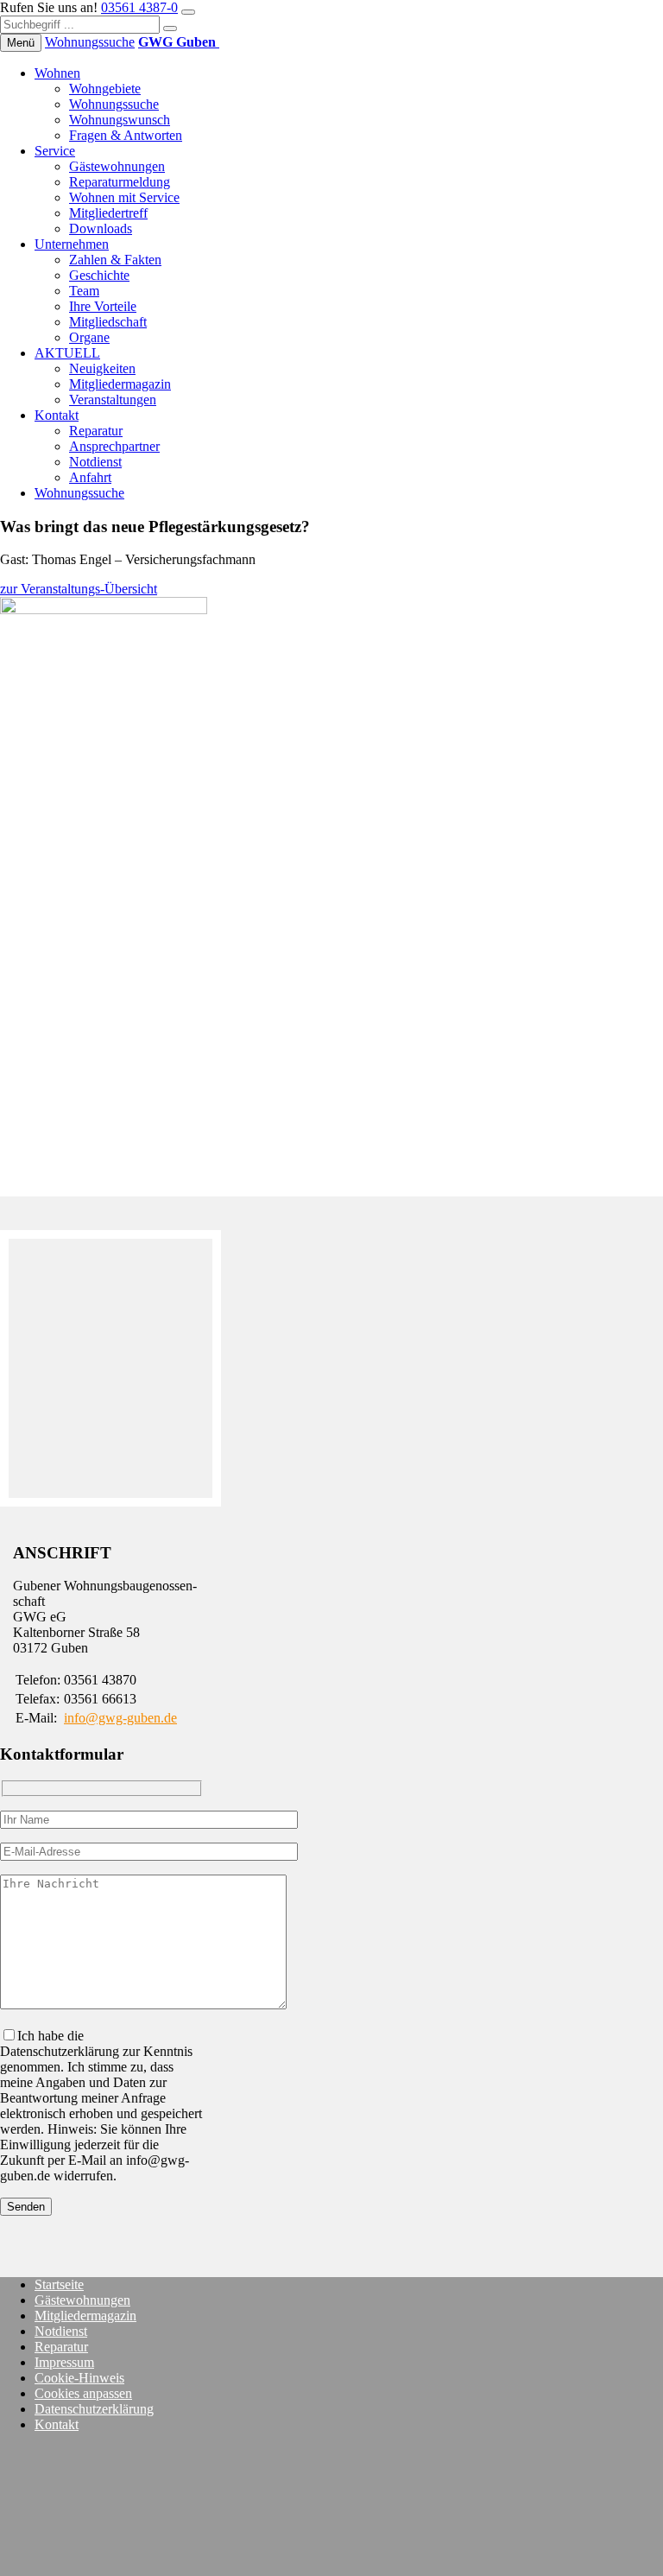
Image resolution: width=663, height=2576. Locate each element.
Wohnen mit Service (124, 197)
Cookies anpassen (83, 2393)
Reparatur (96, 431)
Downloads (101, 228)
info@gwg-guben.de (120, 1718)
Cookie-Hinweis (79, 2378)
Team (84, 291)
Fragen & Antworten (126, 135)
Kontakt (57, 415)
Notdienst (95, 462)
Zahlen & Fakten (115, 260)
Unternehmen (72, 244)
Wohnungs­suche (90, 42)
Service (55, 151)
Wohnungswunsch (120, 120)
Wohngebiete (105, 89)
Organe (89, 337)
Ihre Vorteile (103, 306)
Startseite (59, 2284)
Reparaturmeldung (120, 182)
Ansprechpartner (114, 446)
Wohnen (57, 73)
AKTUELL (67, 353)
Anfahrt (90, 477)
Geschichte (99, 275)
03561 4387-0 (139, 7)
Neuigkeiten (102, 368)
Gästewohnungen (117, 166)
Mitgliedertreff (108, 213)
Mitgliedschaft (108, 322)
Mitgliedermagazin (120, 384)
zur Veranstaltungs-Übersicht (79, 589)
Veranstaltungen (113, 400)
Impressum (64, 2362)
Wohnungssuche (114, 104)
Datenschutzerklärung (94, 2409)
